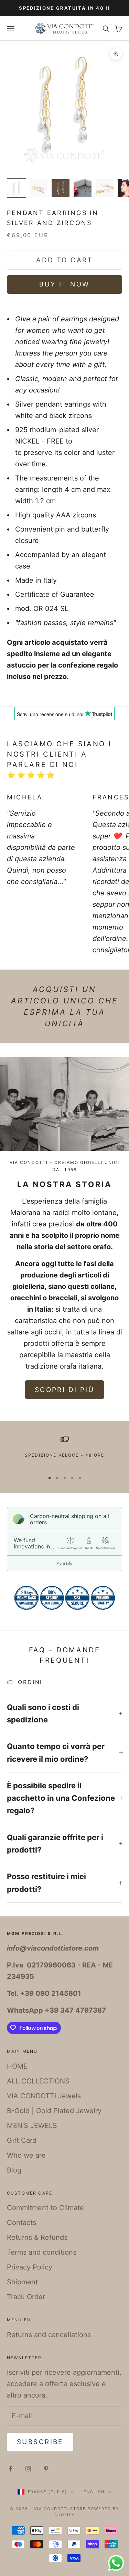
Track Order (26, 2297)
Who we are (26, 2155)
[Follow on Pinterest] (46, 2469)
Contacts (21, 2223)
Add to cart (64, 260)
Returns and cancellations (49, 2335)
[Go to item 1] (17, 188)
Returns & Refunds (37, 2237)
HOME (17, 2066)
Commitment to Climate (45, 2208)
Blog (14, 2170)
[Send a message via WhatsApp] (116, 2563)
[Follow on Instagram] (28, 2469)
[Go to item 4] (83, 188)
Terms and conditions (42, 2252)
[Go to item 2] (39, 188)
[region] (64, 1451)
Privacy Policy (30, 2267)
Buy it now (64, 284)
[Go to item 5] (105, 188)
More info (64, 1563)
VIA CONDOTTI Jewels (44, 2096)
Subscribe (40, 2442)
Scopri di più (64, 1390)
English (94, 2492)
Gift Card (22, 2140)
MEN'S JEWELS (32, 2126)
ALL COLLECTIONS (38, 2081)
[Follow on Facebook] (10, 2469)
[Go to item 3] (61, 188)
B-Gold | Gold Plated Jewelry (54, 2111)
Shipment (22, 2282)
